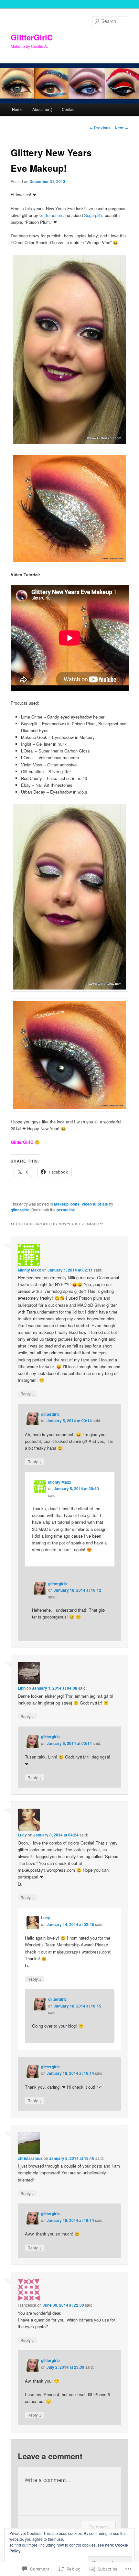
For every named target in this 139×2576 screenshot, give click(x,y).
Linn (22, 1688)
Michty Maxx (29, 1270)
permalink (66, 1210)
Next (122, 128)
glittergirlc (20, 1210)
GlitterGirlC (32, 37)
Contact (69, 109)
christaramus (30, 2158)
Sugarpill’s (94, 215)
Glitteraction (51, 215)
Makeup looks (67, 1204)
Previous (100, 128)
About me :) (42, 109)
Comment (99, 2527)
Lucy (22, 1835)
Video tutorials (95, 1204)
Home (17, 109)
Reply (27, 1393)
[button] (70, 350)
